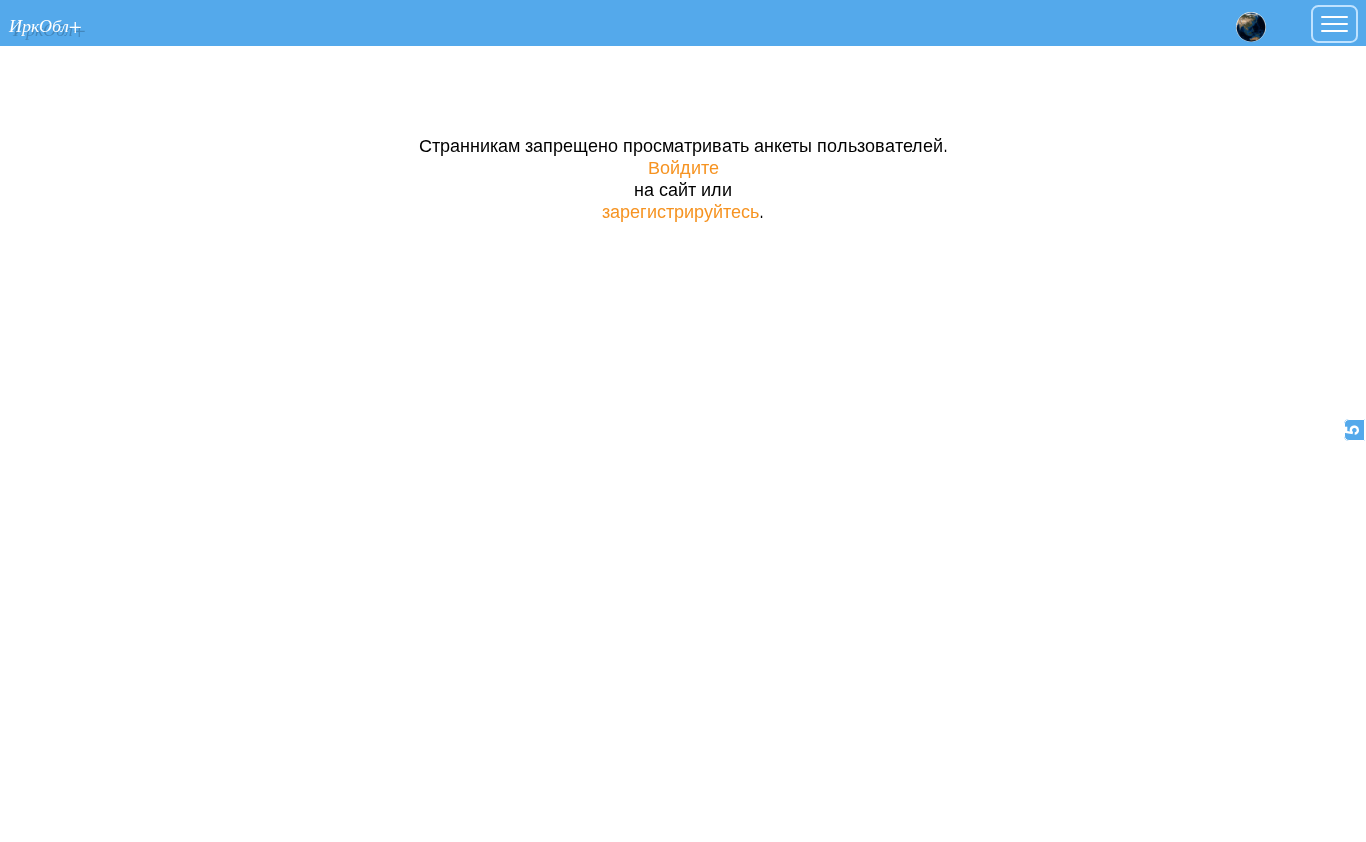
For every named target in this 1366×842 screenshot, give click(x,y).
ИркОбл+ (45, 24)
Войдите (683, 169)
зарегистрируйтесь (680, 213)
